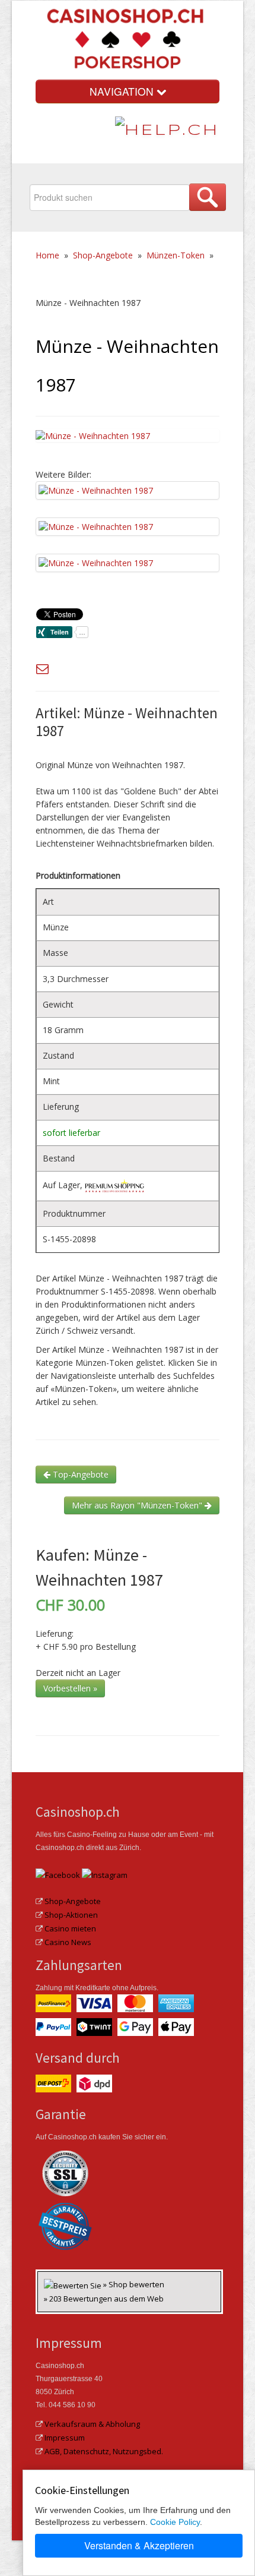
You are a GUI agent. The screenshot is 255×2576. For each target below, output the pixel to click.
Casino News (68, 1942)
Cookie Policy (175, 2522)
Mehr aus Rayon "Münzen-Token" (138, 1505)
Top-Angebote (79, 1474)
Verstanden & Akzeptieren (139, 2545)
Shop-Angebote (103, 255)
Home (47, 255)
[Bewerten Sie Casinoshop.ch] (74, 2284)
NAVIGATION (123, 91)
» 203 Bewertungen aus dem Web (104, 2299)
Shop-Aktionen (71, 1915)
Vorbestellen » (70, 1688)
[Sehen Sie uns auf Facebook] (58, 1874)
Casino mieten (70, 1928)
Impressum (65, 2438)
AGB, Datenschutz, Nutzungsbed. (104, 2451)
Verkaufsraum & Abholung (92, 2424)
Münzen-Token (176, 255)
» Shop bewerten (134, 2284)
